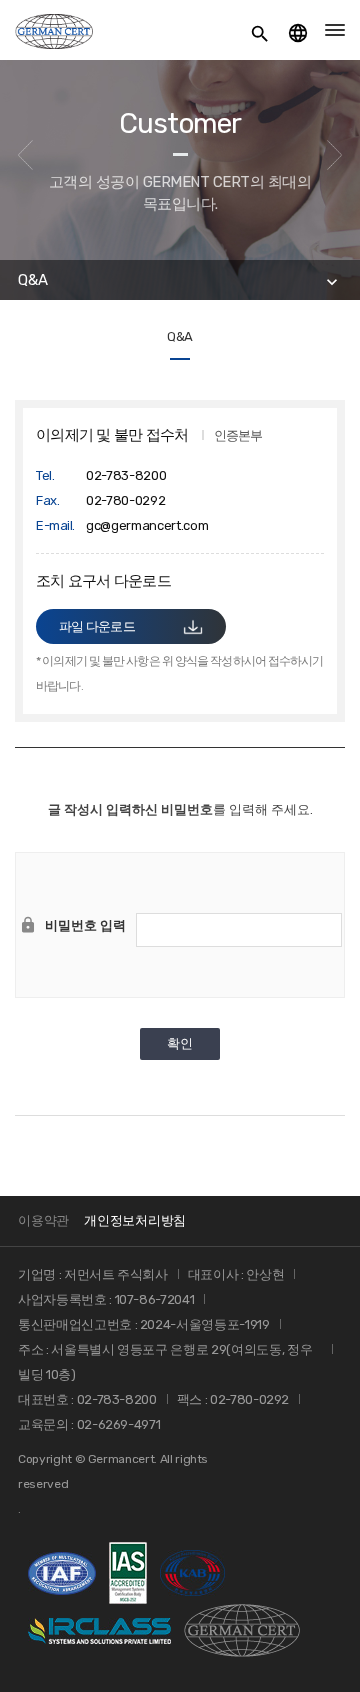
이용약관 (43, 1220)
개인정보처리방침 (135, 1220)
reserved (43, 1484)
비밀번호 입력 (85, 925)
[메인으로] (54, 30)
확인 (180, 1043)
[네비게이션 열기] (335, 30)
